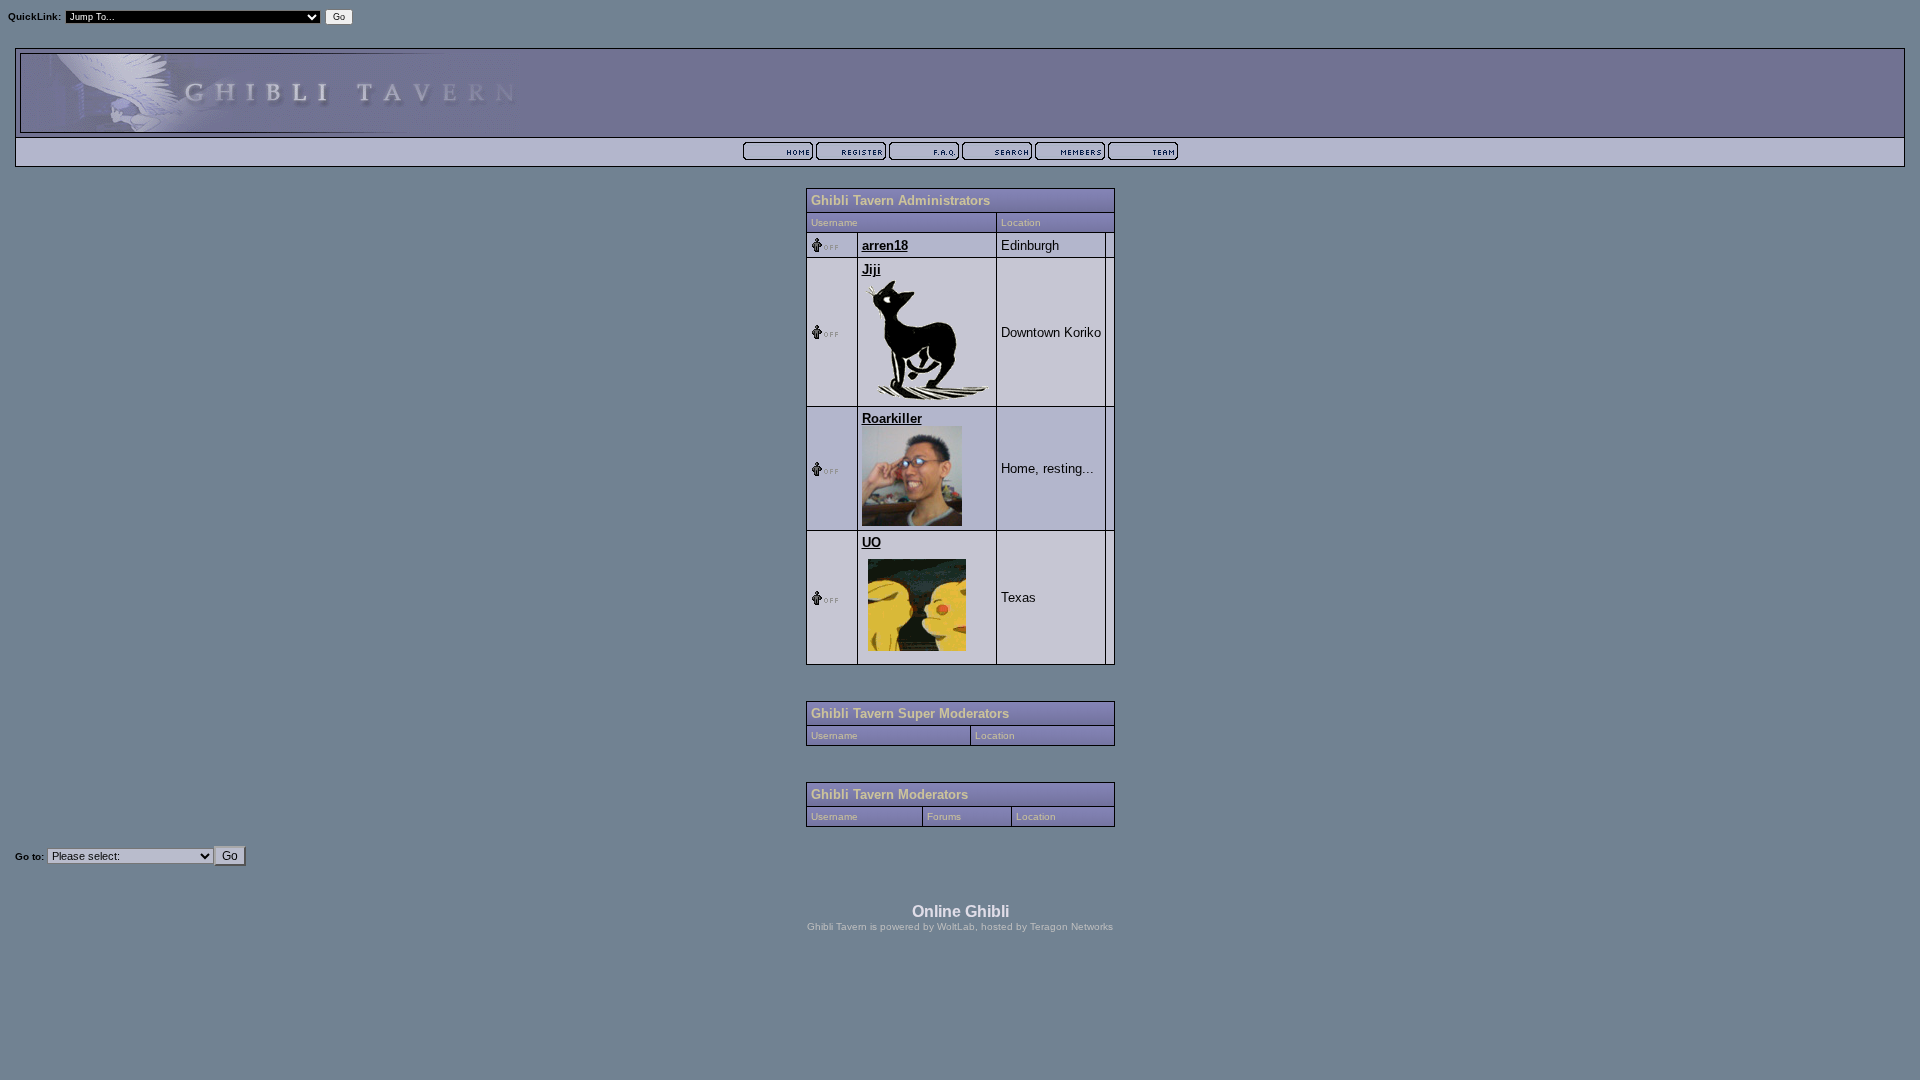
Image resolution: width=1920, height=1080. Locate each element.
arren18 (885, 245)
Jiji (871, 269)
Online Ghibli (960, 911)
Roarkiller (892, 418)
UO (871, 542)
